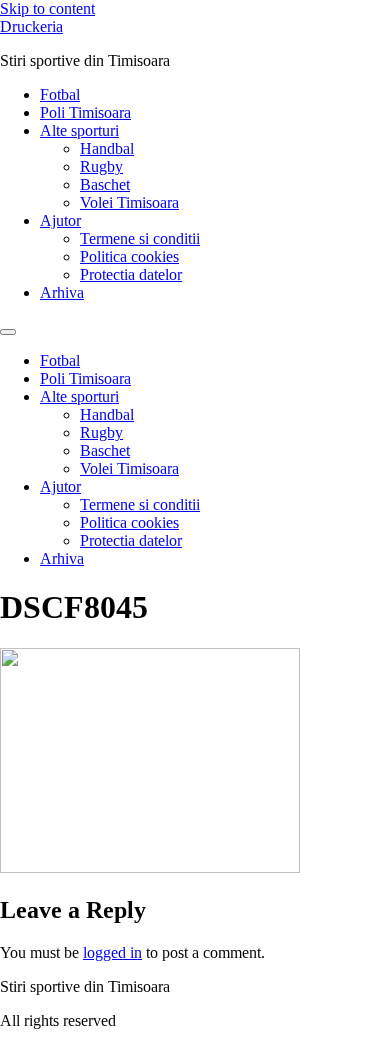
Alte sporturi (79, 130)
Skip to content (47, 8)
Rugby (101, 166)
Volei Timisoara (129, 202)
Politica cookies (129, 256)
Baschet (105, 184)
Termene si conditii (140, 238)
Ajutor (60, 220)
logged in (112, 952)
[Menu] (8, 332)
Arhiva (62, 292)
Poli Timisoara (85, 112)
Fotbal (60, 94)
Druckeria (31, 26)
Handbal (107, 148)
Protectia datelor (131, 274)
